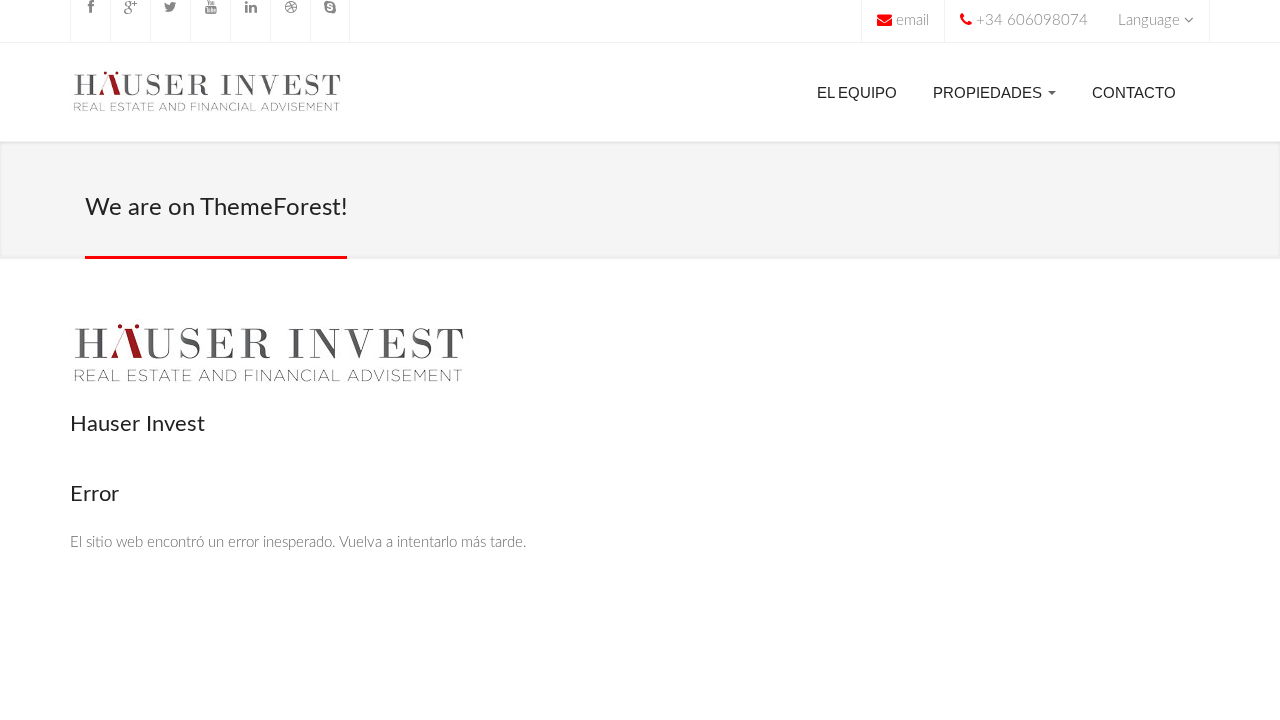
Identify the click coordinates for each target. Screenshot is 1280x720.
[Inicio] (208, 96)
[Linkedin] (250, 21)
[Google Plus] (130, 21)
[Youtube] (210, 21)
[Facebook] (90, 21)
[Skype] (330, 21)
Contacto (1134, 92)
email (912, 20)
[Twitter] (170, 21)
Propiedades (989, 92)
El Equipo (857, 92)
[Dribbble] (290, 21)
